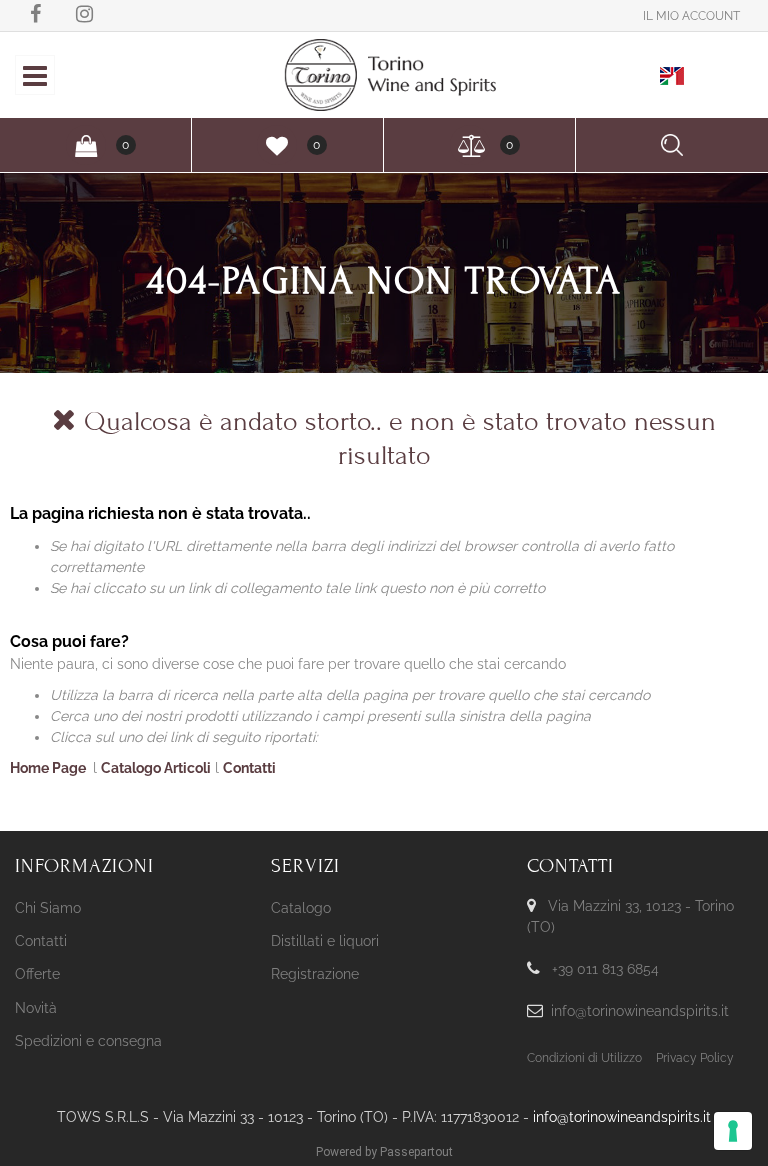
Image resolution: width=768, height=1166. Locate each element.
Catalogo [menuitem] (301, 908)
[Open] (35, 81)
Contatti (249, 768)
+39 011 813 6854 (605, 969)
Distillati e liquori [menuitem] (325, 941)
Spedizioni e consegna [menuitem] (88, 1041)
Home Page (49, 768)
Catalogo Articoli (156, 768)
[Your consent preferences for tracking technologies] (733, 1131)
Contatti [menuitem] (41, 941)
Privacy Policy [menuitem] (695, 1058)
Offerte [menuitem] (37, 974)
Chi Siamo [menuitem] (48, 908)
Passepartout (416, 1152)
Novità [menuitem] (36, 1008)
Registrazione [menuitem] (315, 974)
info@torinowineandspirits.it (640, 1011)
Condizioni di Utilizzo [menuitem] (584, 1058)
